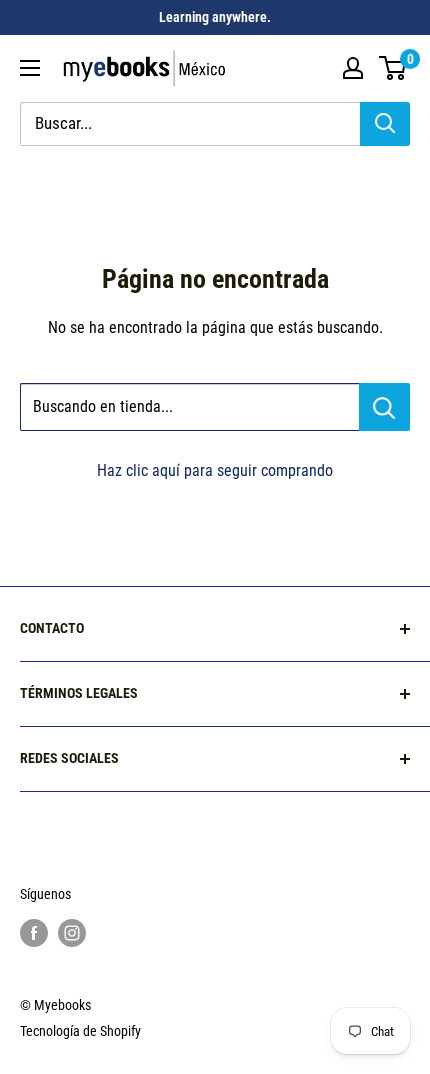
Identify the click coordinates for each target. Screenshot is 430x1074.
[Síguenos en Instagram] (72, 932)
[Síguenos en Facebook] (34, 932)
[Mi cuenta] (353, 68)
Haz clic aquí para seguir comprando (215, 470)
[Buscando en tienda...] (384, 407)
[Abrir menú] (30, 68)
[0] (393, 68)
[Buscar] (385, 124)
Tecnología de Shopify (80, 1031)
